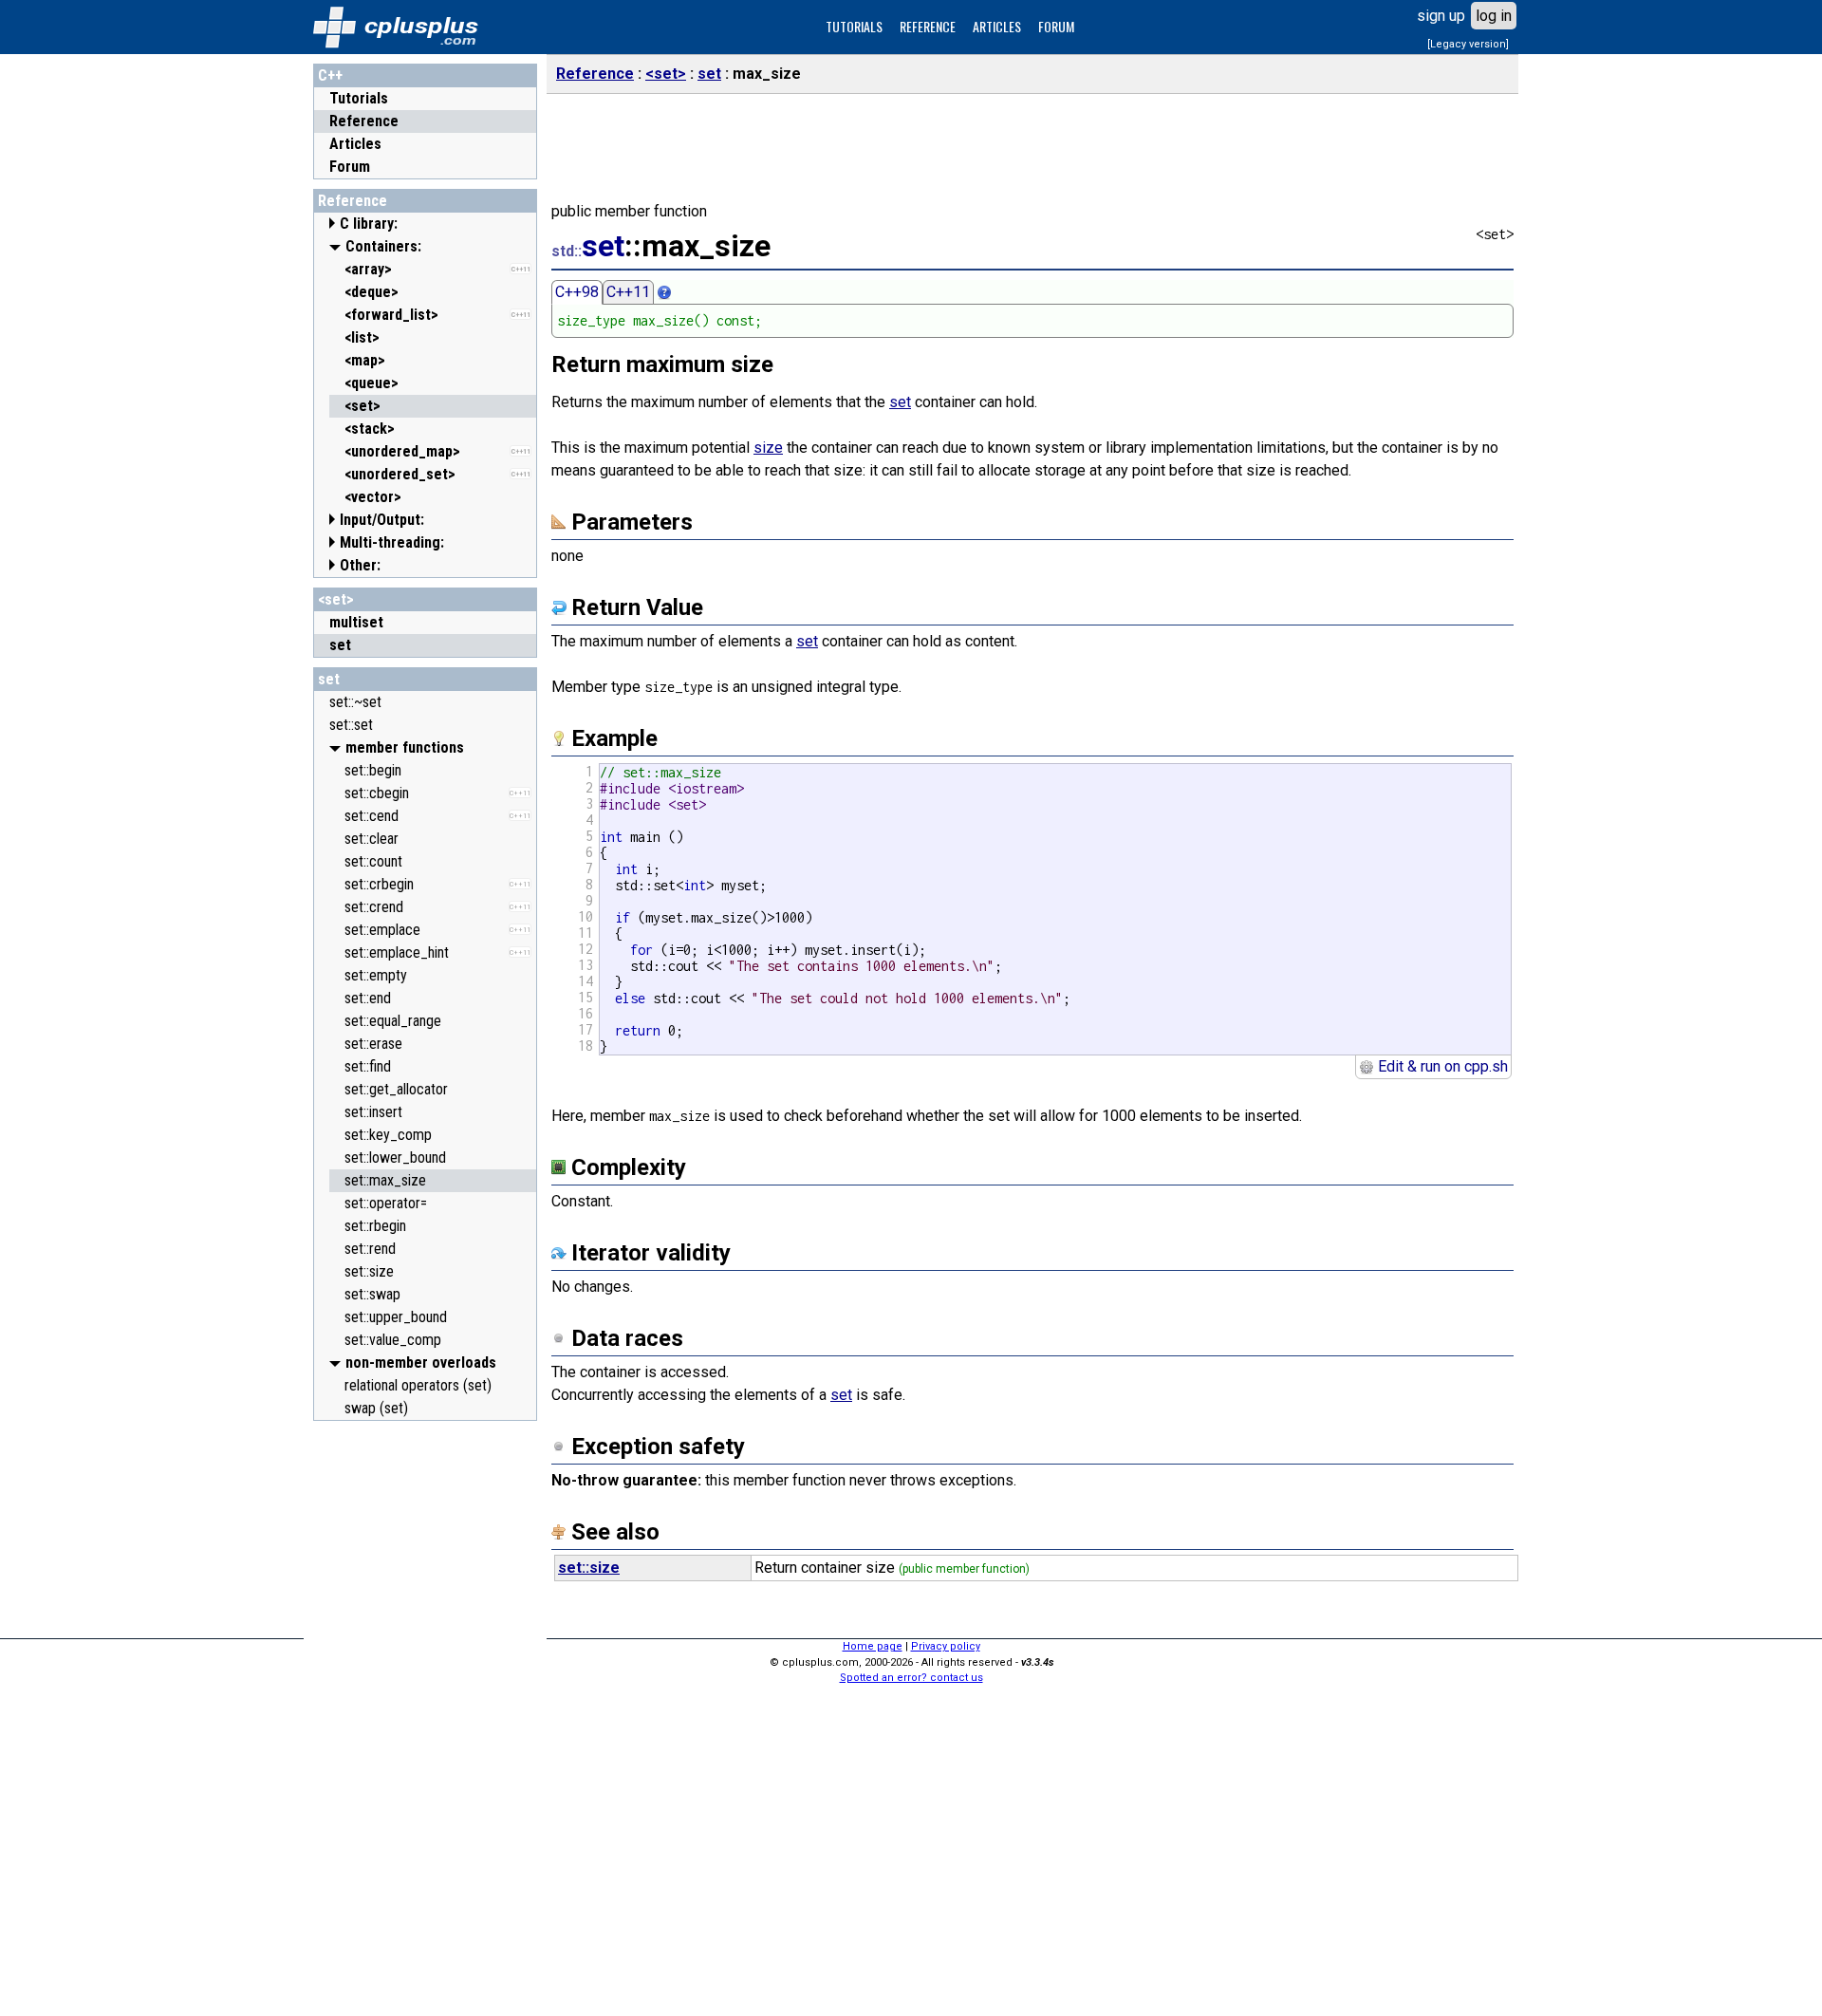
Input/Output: (382, 520)
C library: (369, 224)
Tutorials (359, 98)
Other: (360, 565)
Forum (350, 167)
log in (1494, 16)
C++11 (628, 292)
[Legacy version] (1468, 44)
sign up (1441, 16)
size (768, 448)
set (329, 679)
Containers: (383, 246)
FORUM (1056, 26)
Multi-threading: (392, 542)
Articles (355, 144)
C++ (330, 75)
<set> (336, 599)
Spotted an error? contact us (911, 1678)
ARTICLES (997, 26)
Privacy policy (946, 1646)
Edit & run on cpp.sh (1441, 1066)
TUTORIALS (854, 26)
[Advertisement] (425, 1715)
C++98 (577, 292)
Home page (873, 1646)
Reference (364, 121)
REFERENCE (928, 26)
